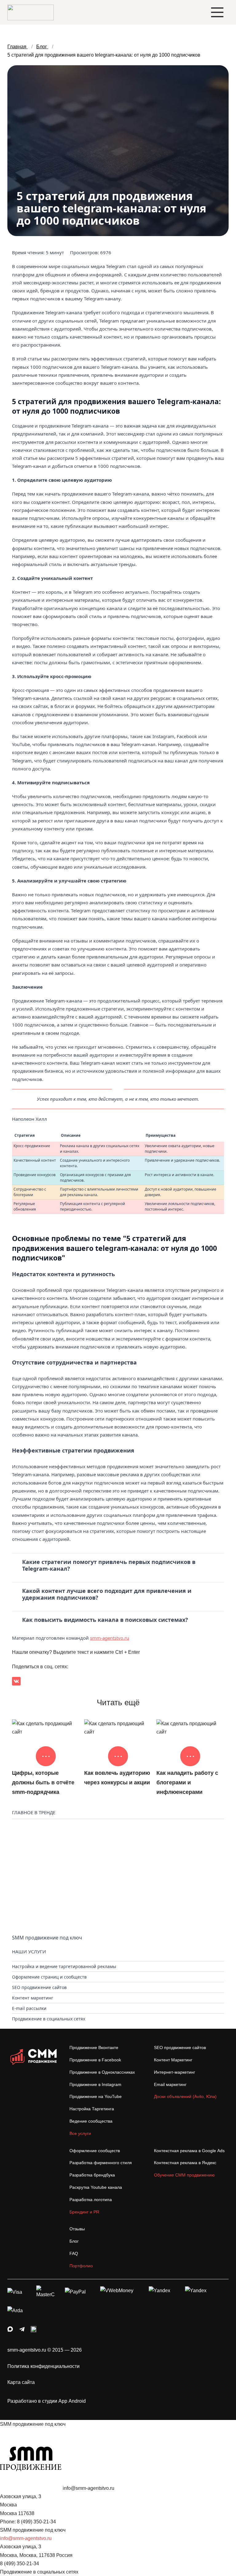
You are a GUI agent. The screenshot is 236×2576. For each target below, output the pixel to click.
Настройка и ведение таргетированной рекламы (64, 1966)
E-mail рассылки (29, 2008)
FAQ (74, 2253)
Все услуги (80, 2133)
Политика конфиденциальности (43, 2366)
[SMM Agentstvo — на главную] (31, 12)
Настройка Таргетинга (92, 2109)
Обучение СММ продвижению (184, 2175)
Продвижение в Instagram (95, 2084)
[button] (217, 12)
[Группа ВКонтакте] (33, 2330)
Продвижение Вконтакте (94, 2048)
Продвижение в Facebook (95, 2060)
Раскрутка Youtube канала (96, 2187)
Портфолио (81, 2266)
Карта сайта (21, 2382)
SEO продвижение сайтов (39, 1987)
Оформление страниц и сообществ (49, 1977)
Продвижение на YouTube (96, 2096)
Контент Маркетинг (173, 2060)
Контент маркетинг (33, 1998)
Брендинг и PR (84, 2212)
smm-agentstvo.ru (110, 1638)
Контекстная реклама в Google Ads (189, 2151)
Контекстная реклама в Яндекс (185, 2163)
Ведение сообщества (91, 2121)
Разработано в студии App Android (47, 2401)
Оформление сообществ (95, 2151)
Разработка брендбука (92, 2175)
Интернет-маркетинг (175, 2072)
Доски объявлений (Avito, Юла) (185, 2096)
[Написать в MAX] (10, 2330)
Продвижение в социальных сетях (49, 2019)
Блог (74, 2241)
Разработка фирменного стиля (101, 2163)
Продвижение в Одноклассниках (102, 2072)
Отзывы (77, 2229)
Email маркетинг (170, 2084)
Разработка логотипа (91, 2200)
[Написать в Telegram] (22, 2330)
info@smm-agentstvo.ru (26, 2538)
